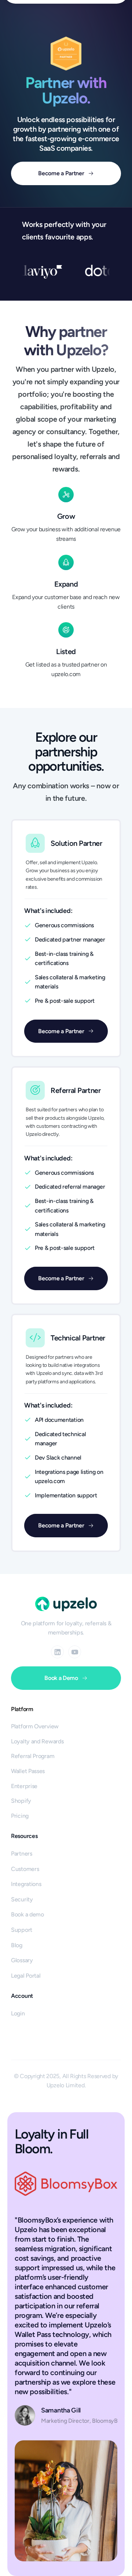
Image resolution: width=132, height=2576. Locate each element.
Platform (22, 1709)
